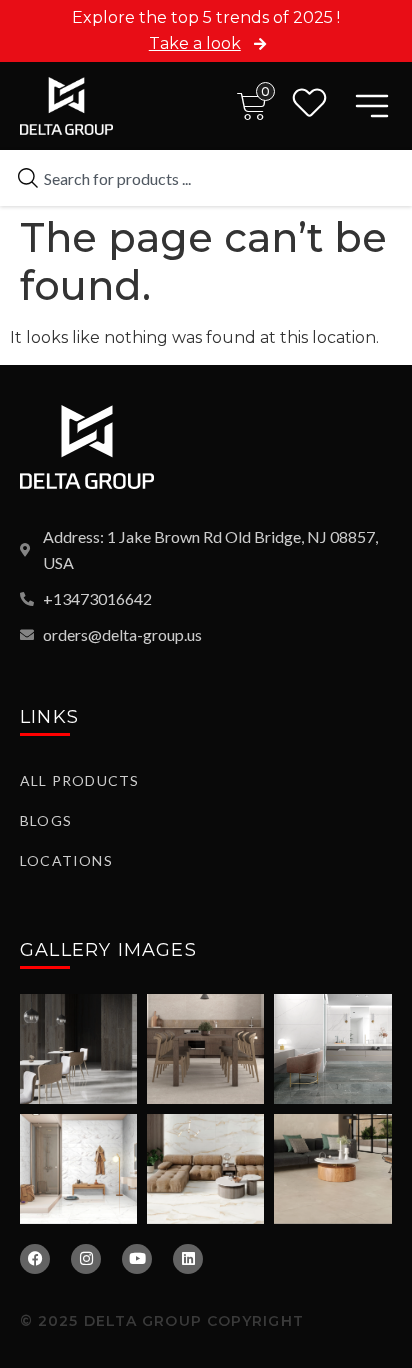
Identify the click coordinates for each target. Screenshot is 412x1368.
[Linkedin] (188, 1259)
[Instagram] (86, 1259)
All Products (79, 780)
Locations (66, 860)
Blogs (46, 820)
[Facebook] (35, 1259)
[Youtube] (137, 1259)
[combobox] (206, 178)
